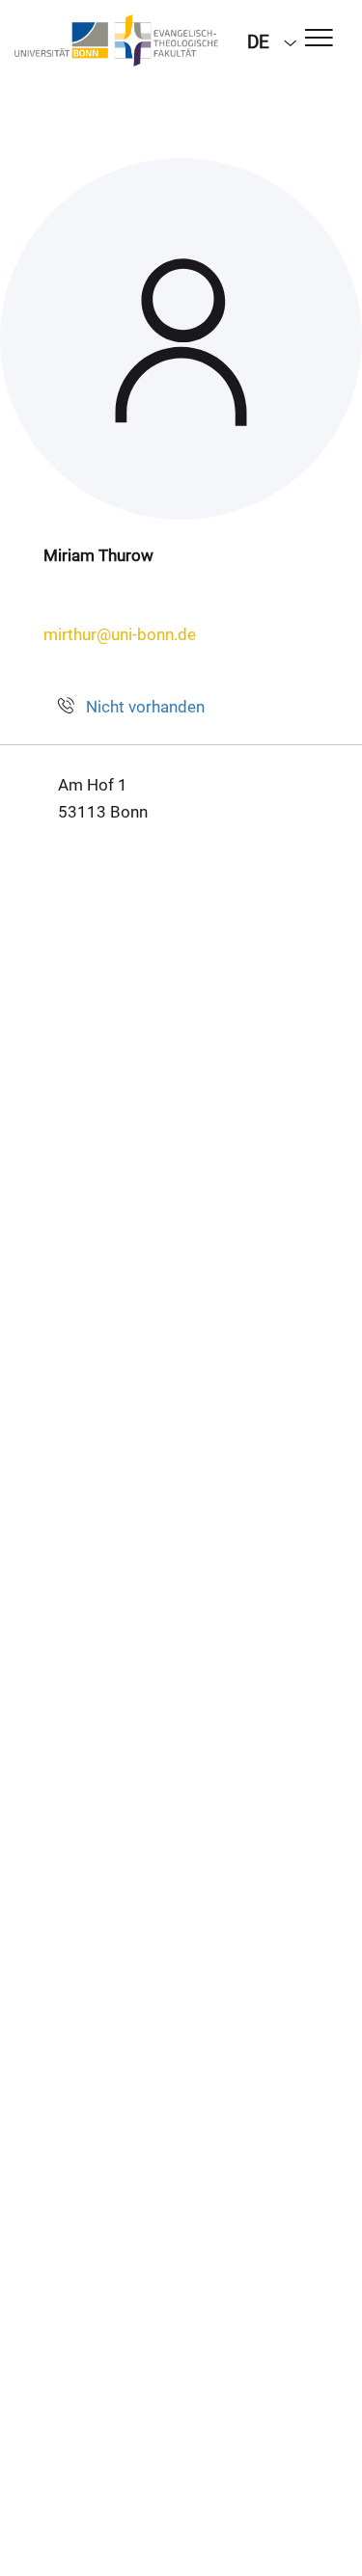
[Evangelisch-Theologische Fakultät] (116, 40)
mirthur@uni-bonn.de (120, 634)
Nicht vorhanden (145, 707)
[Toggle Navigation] (319, 39)
